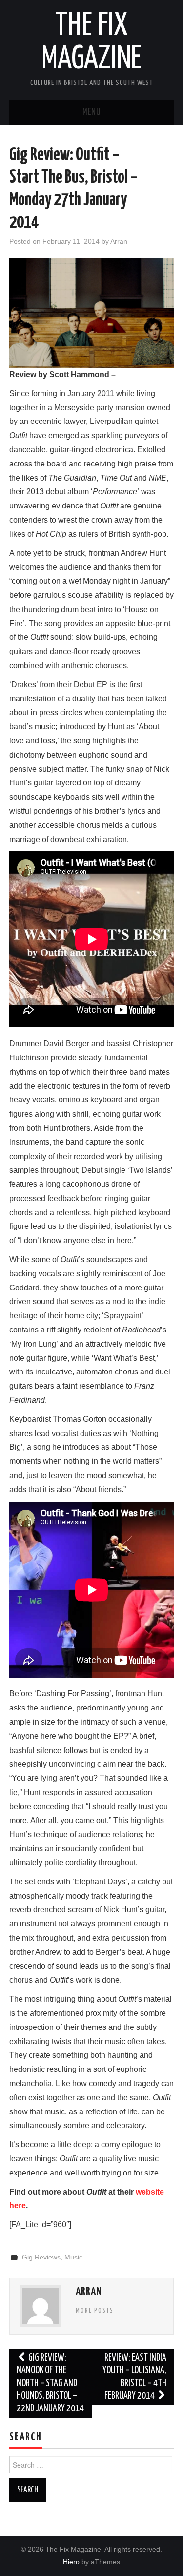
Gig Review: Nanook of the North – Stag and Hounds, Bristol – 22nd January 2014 (50, 2383)
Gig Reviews (41, 2257)
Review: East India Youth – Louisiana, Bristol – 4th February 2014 (134, 2377)
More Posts (95, 2311)
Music (73, 2257)
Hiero (71, 2562)
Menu (92, 112)
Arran (119, 241)
